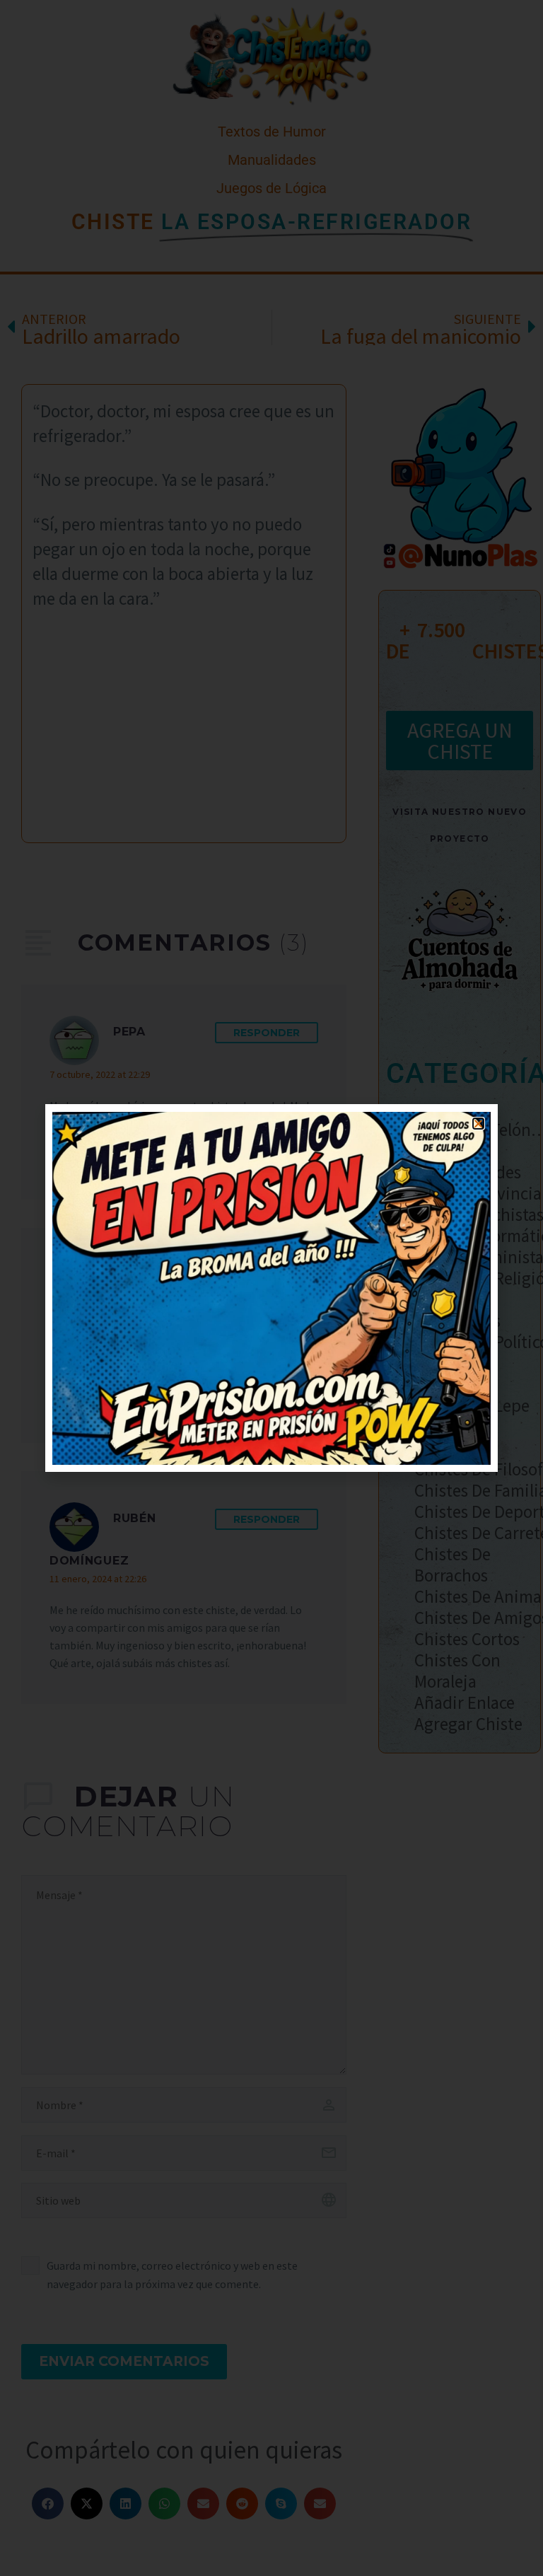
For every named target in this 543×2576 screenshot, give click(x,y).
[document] (271, 1288)
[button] (478, 1124)
